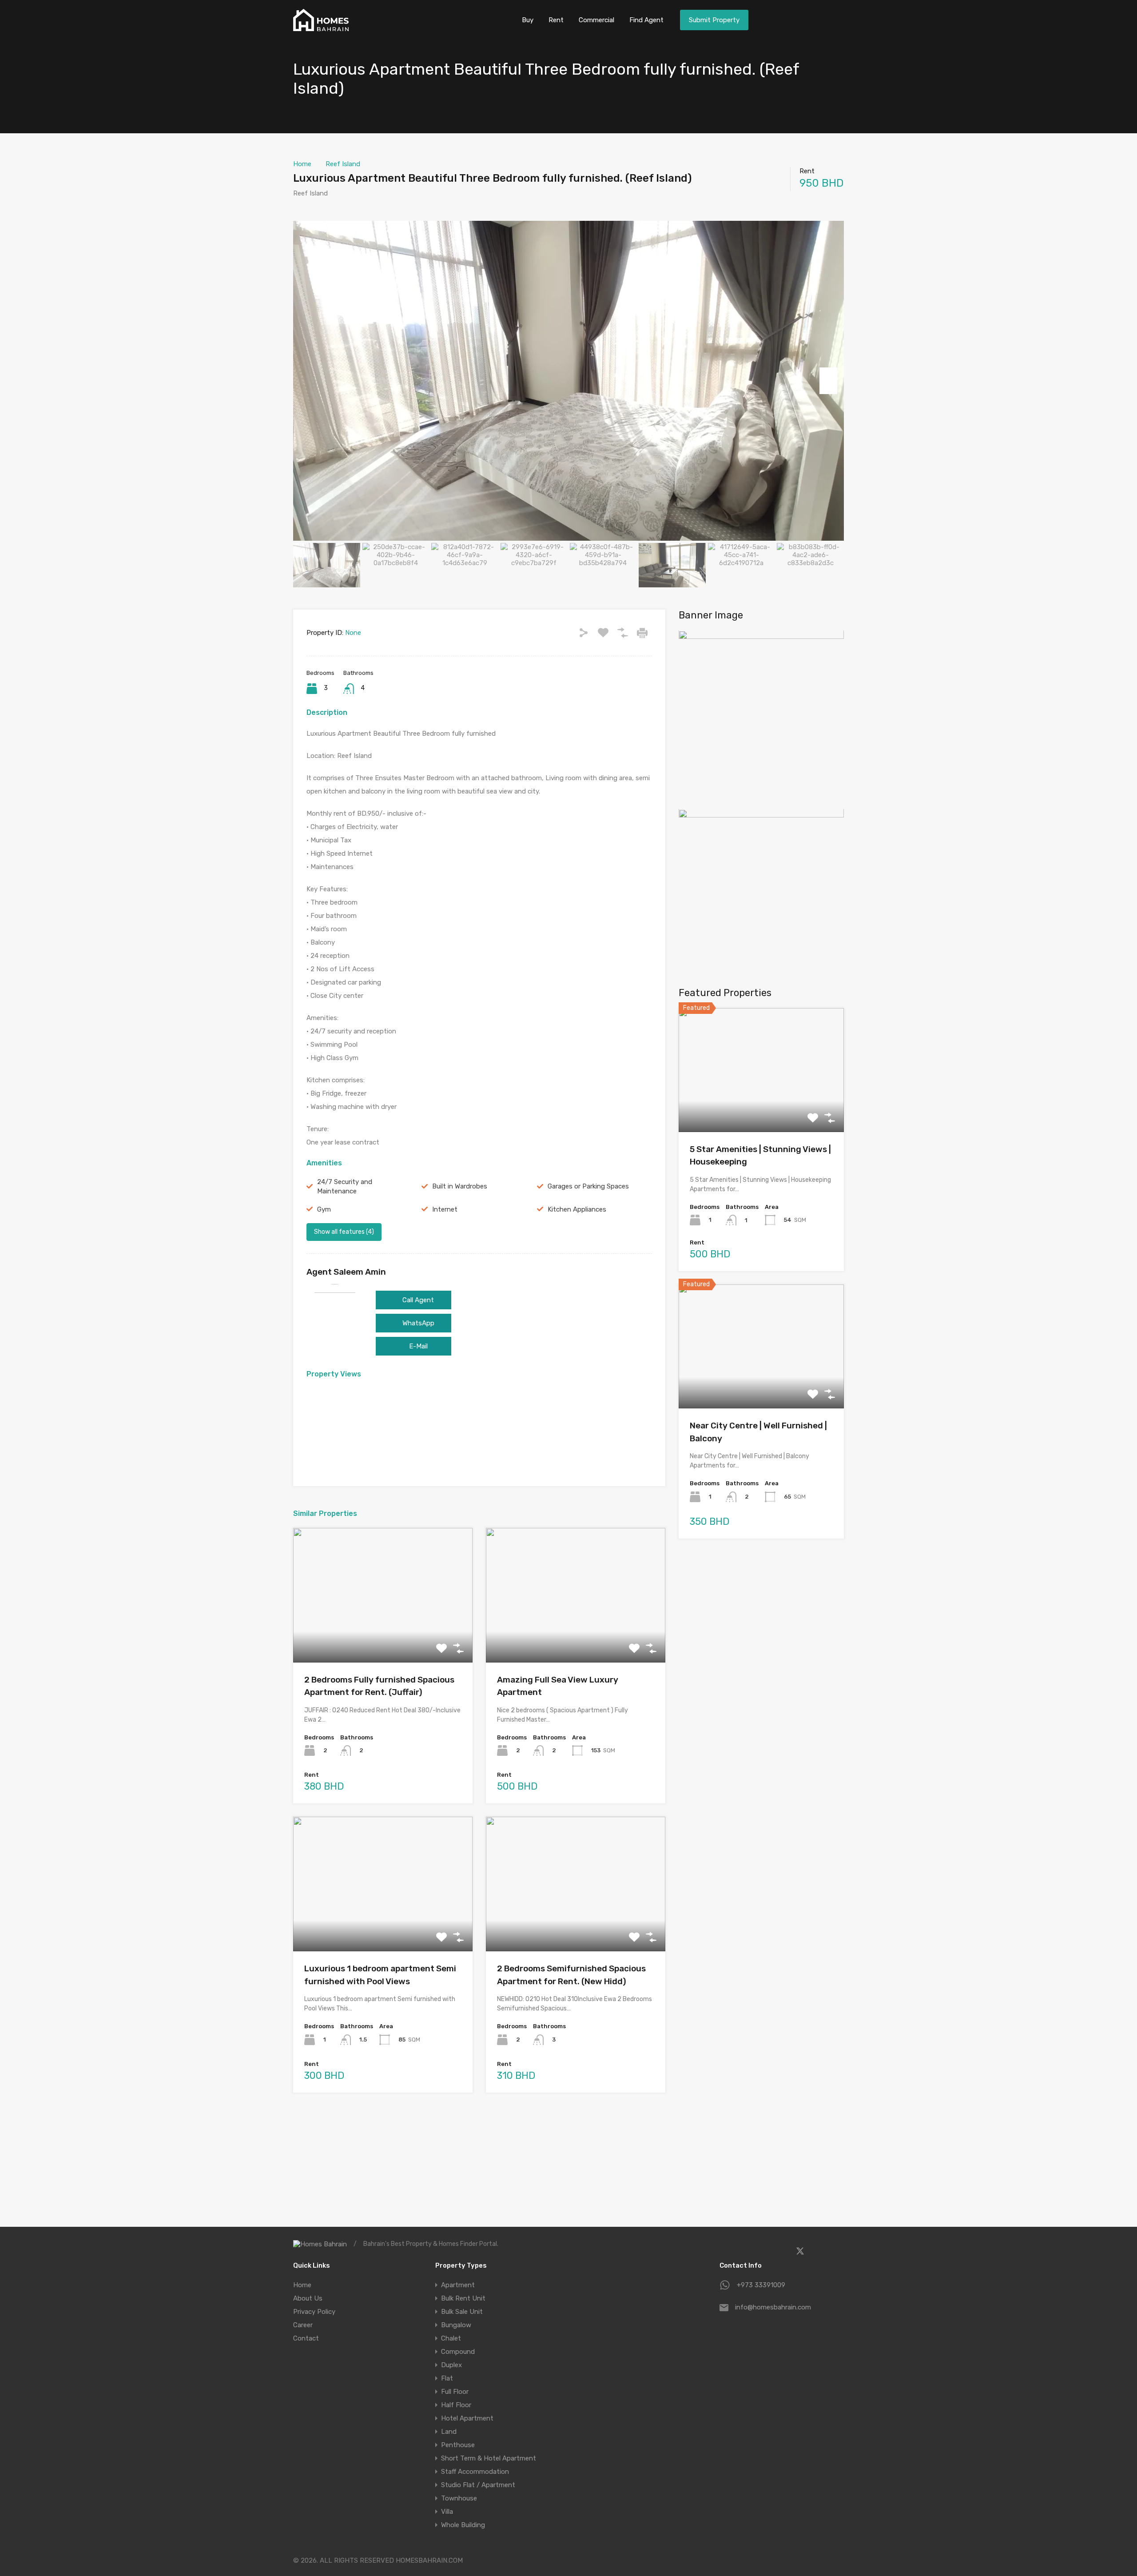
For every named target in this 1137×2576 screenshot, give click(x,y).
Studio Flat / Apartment (478, 2485)
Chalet (451, 2338)
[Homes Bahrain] (321, 27)
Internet (445, 1209)
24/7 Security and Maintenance (345, 1186)
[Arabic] (804, 19)
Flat (447, 2378)
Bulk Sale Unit (462, 2312)
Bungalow (456, 2325)
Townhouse (459, 2498)
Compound (458, 2352)
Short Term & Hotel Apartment (489, 2458)
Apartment (458, 2285)
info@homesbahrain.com (773, 2307)
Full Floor (455, 2392)
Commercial (596, 20)
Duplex (451, 2365)
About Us (308, 2298)
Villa (447, 2512)
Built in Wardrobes (460, 1186)
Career (303, 2325)
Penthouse (458, 2445)
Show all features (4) (344, 1232)
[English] (831, 19)
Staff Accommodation (475, 2472)
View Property (383, 1635)
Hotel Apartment (467, 2418)
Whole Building (463, 2525)
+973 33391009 (761, 2285)
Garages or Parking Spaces (588, 1186)
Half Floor (456, 2405)
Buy (528, 20)
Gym (324, 1209)
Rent (556, 20)
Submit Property (714, 20)
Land (449, 2432)
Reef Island (343, 164)
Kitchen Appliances (577, 1209)
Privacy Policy (314, 2312)
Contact (306, 2338)
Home (302, 164)
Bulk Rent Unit (463, 2298)
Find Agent (646, 20)
